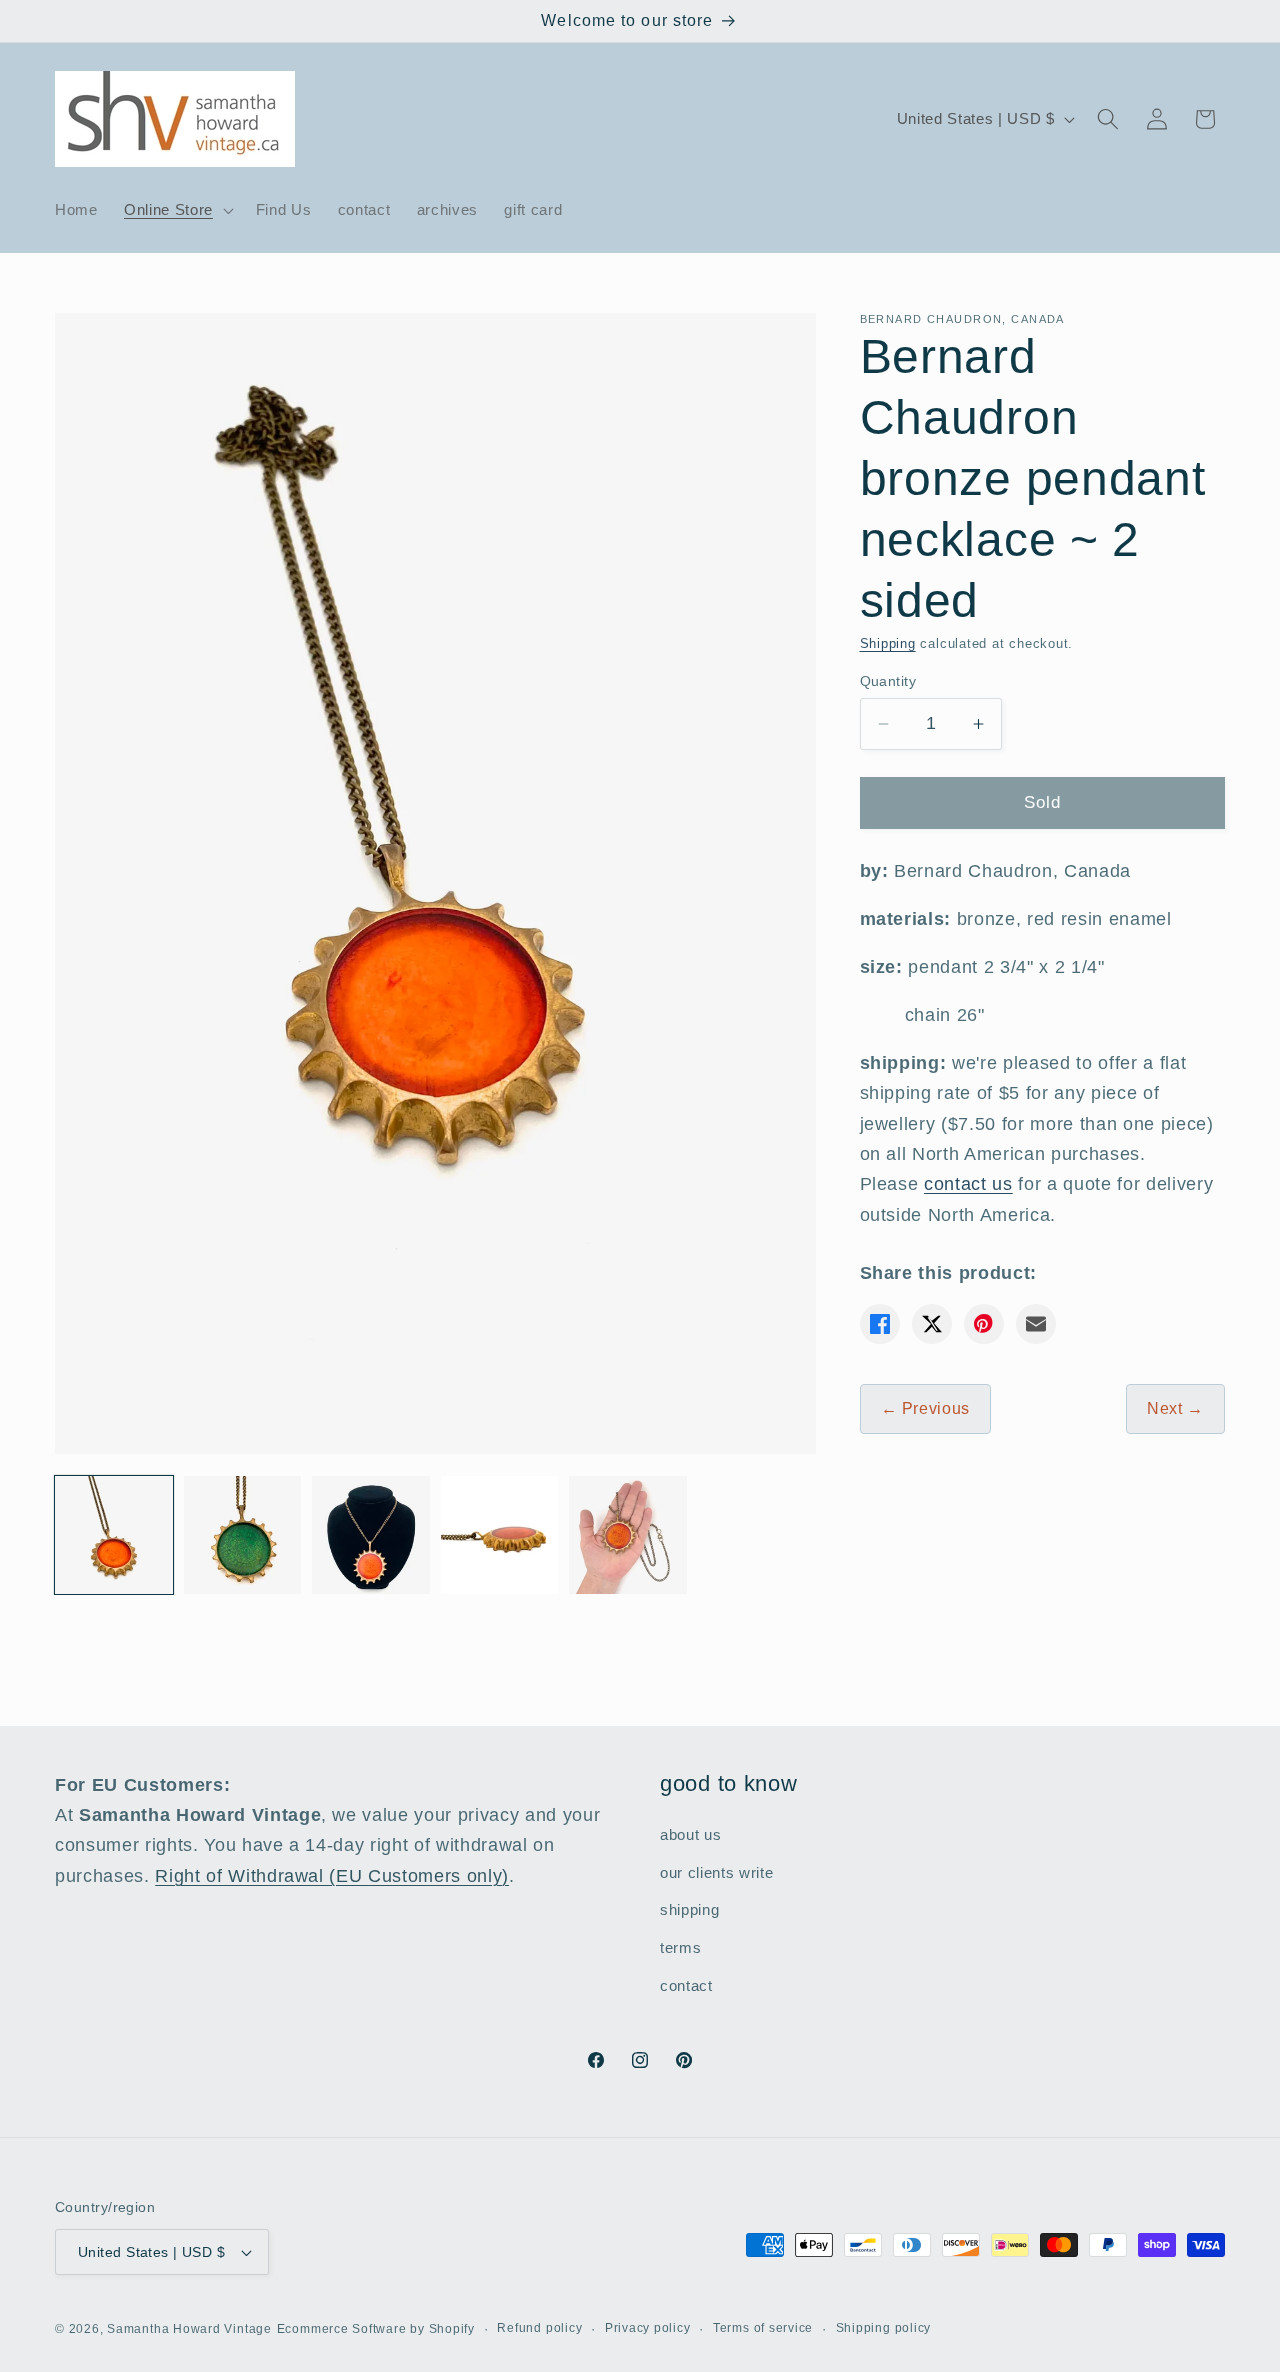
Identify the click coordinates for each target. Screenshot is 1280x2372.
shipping (689, 1910)
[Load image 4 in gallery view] (500, 1535)
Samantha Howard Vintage (189, 2329)
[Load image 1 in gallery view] (114, 1535)
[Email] (1036, 1324)
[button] (177, 210)
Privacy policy (648, 2328)
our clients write (716, 1872)
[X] (932, 1324)
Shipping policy (884, 2328)
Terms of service (763, 2328)
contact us (968, 1185)
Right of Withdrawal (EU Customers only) (332, 1876)
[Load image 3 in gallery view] (371, 1535)
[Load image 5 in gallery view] (628, 1535)
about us (690, 1834)
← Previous (926, 1408)
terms (680, 1947)
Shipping (888, 643)
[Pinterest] (984, 1324)
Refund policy (539, 2328)
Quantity (888, 681)
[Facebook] (880, 1324)
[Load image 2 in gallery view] (243, 1535)
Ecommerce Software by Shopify (376, 2329)
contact (686, 1985)
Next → (1175, 1408)
